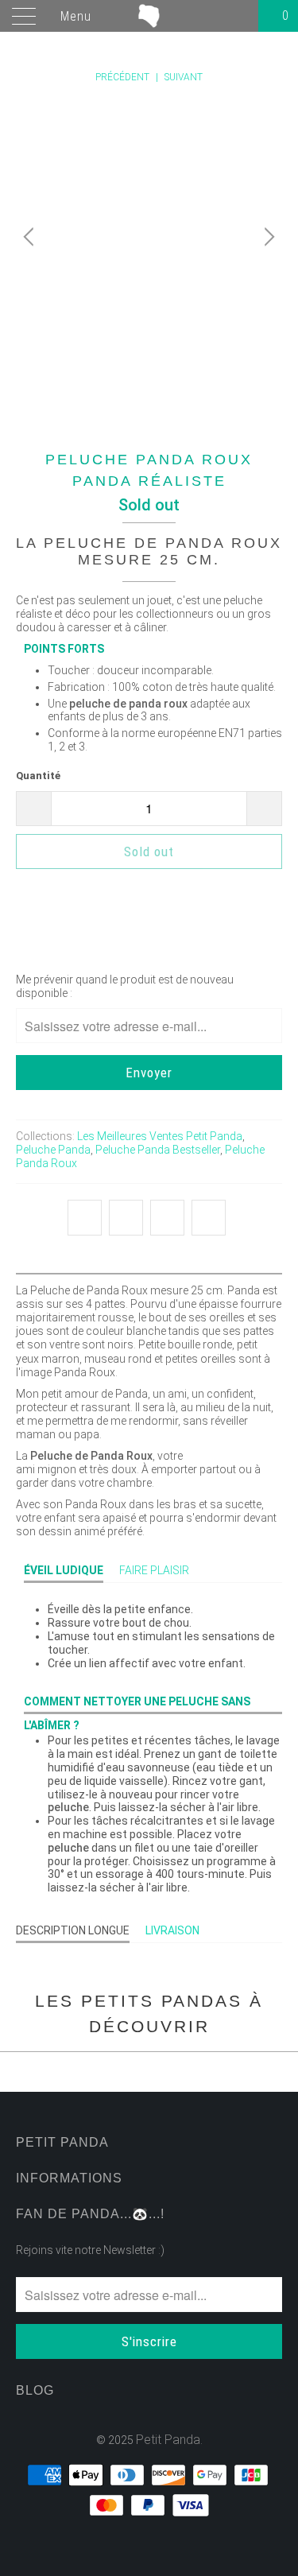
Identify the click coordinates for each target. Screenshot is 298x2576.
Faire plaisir (154, 1570)
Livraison (172, 1930)
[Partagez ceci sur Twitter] (85, 1218)
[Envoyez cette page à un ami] (209, 1218)
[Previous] (31, 237)
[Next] (267, 237)
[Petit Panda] (149, 16)
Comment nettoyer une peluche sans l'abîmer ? (137, 1705)
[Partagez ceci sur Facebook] (126, 1218)
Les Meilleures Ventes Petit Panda (160, 1136)
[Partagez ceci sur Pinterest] (167, 1218)
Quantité (38, 776)
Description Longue (73, 1930)
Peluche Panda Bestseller (158, 1150)
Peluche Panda (53, 1150)
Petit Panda (168, 2440)
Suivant (185, 77)
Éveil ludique (64, 1570)
